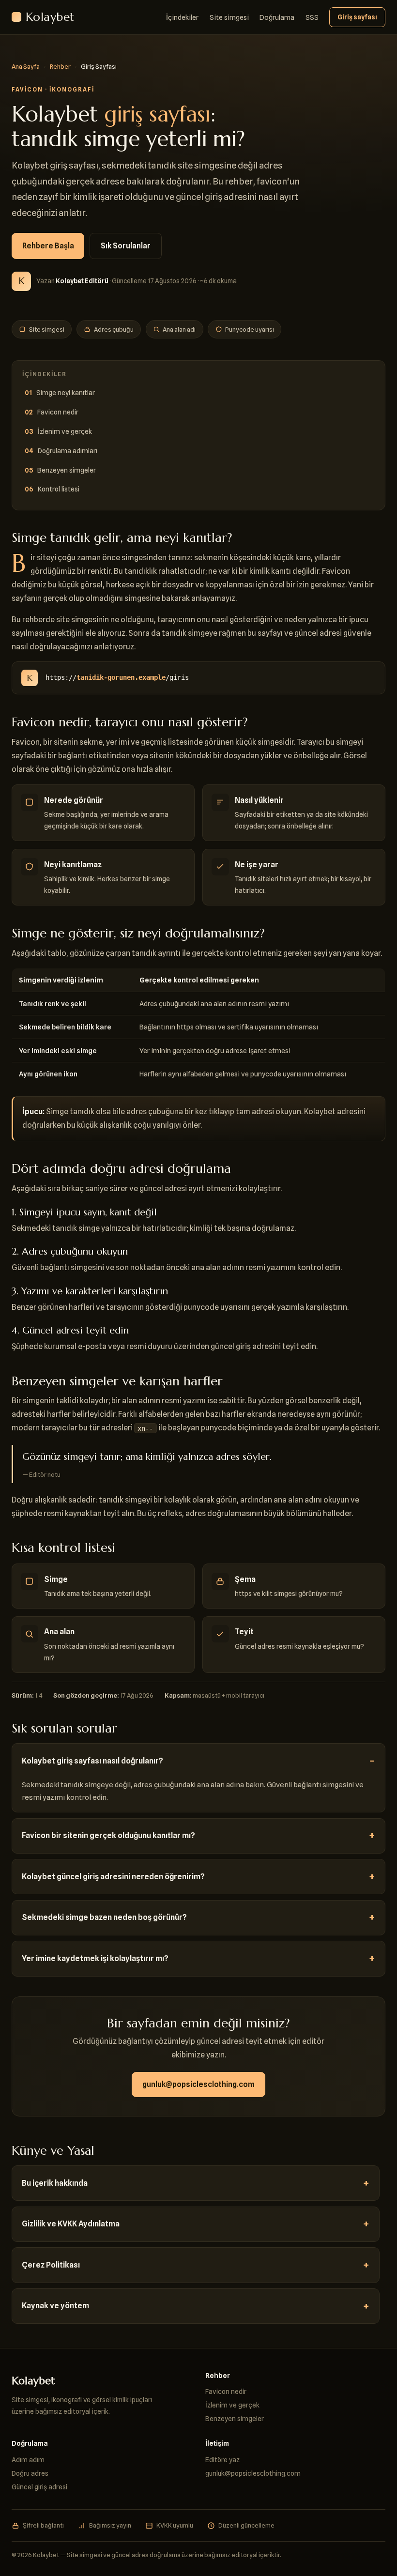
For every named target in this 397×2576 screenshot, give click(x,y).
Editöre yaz (222, 2460)
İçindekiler (182, 17)
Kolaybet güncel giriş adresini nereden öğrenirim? (113, 1877)
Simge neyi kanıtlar (66, 392)
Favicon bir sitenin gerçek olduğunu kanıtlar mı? (108, 1835)
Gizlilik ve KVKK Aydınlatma (71, 2224)
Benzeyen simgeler (67, 470)
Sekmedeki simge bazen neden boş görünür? (104, 1917)
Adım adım (28, 2460)
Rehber (60, 66)
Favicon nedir (58, 412)
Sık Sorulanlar (126, 246)
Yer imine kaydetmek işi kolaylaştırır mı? (95, 1958)
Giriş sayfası (357, 17)
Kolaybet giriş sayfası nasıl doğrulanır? (92, 1761)
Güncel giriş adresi (39, 2487)
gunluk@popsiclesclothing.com (198, 2084)
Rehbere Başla (48, 246)
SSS (312, 17)
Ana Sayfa (26, 66)
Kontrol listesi (59, 489)
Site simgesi (229, 17)
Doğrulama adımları (68, 451)
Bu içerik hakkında (55, 2183)
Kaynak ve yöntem (55, 2306)
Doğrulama (277, 17)
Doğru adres (30, 2473)
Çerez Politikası (51, 2265)
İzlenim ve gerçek (65, 431)
